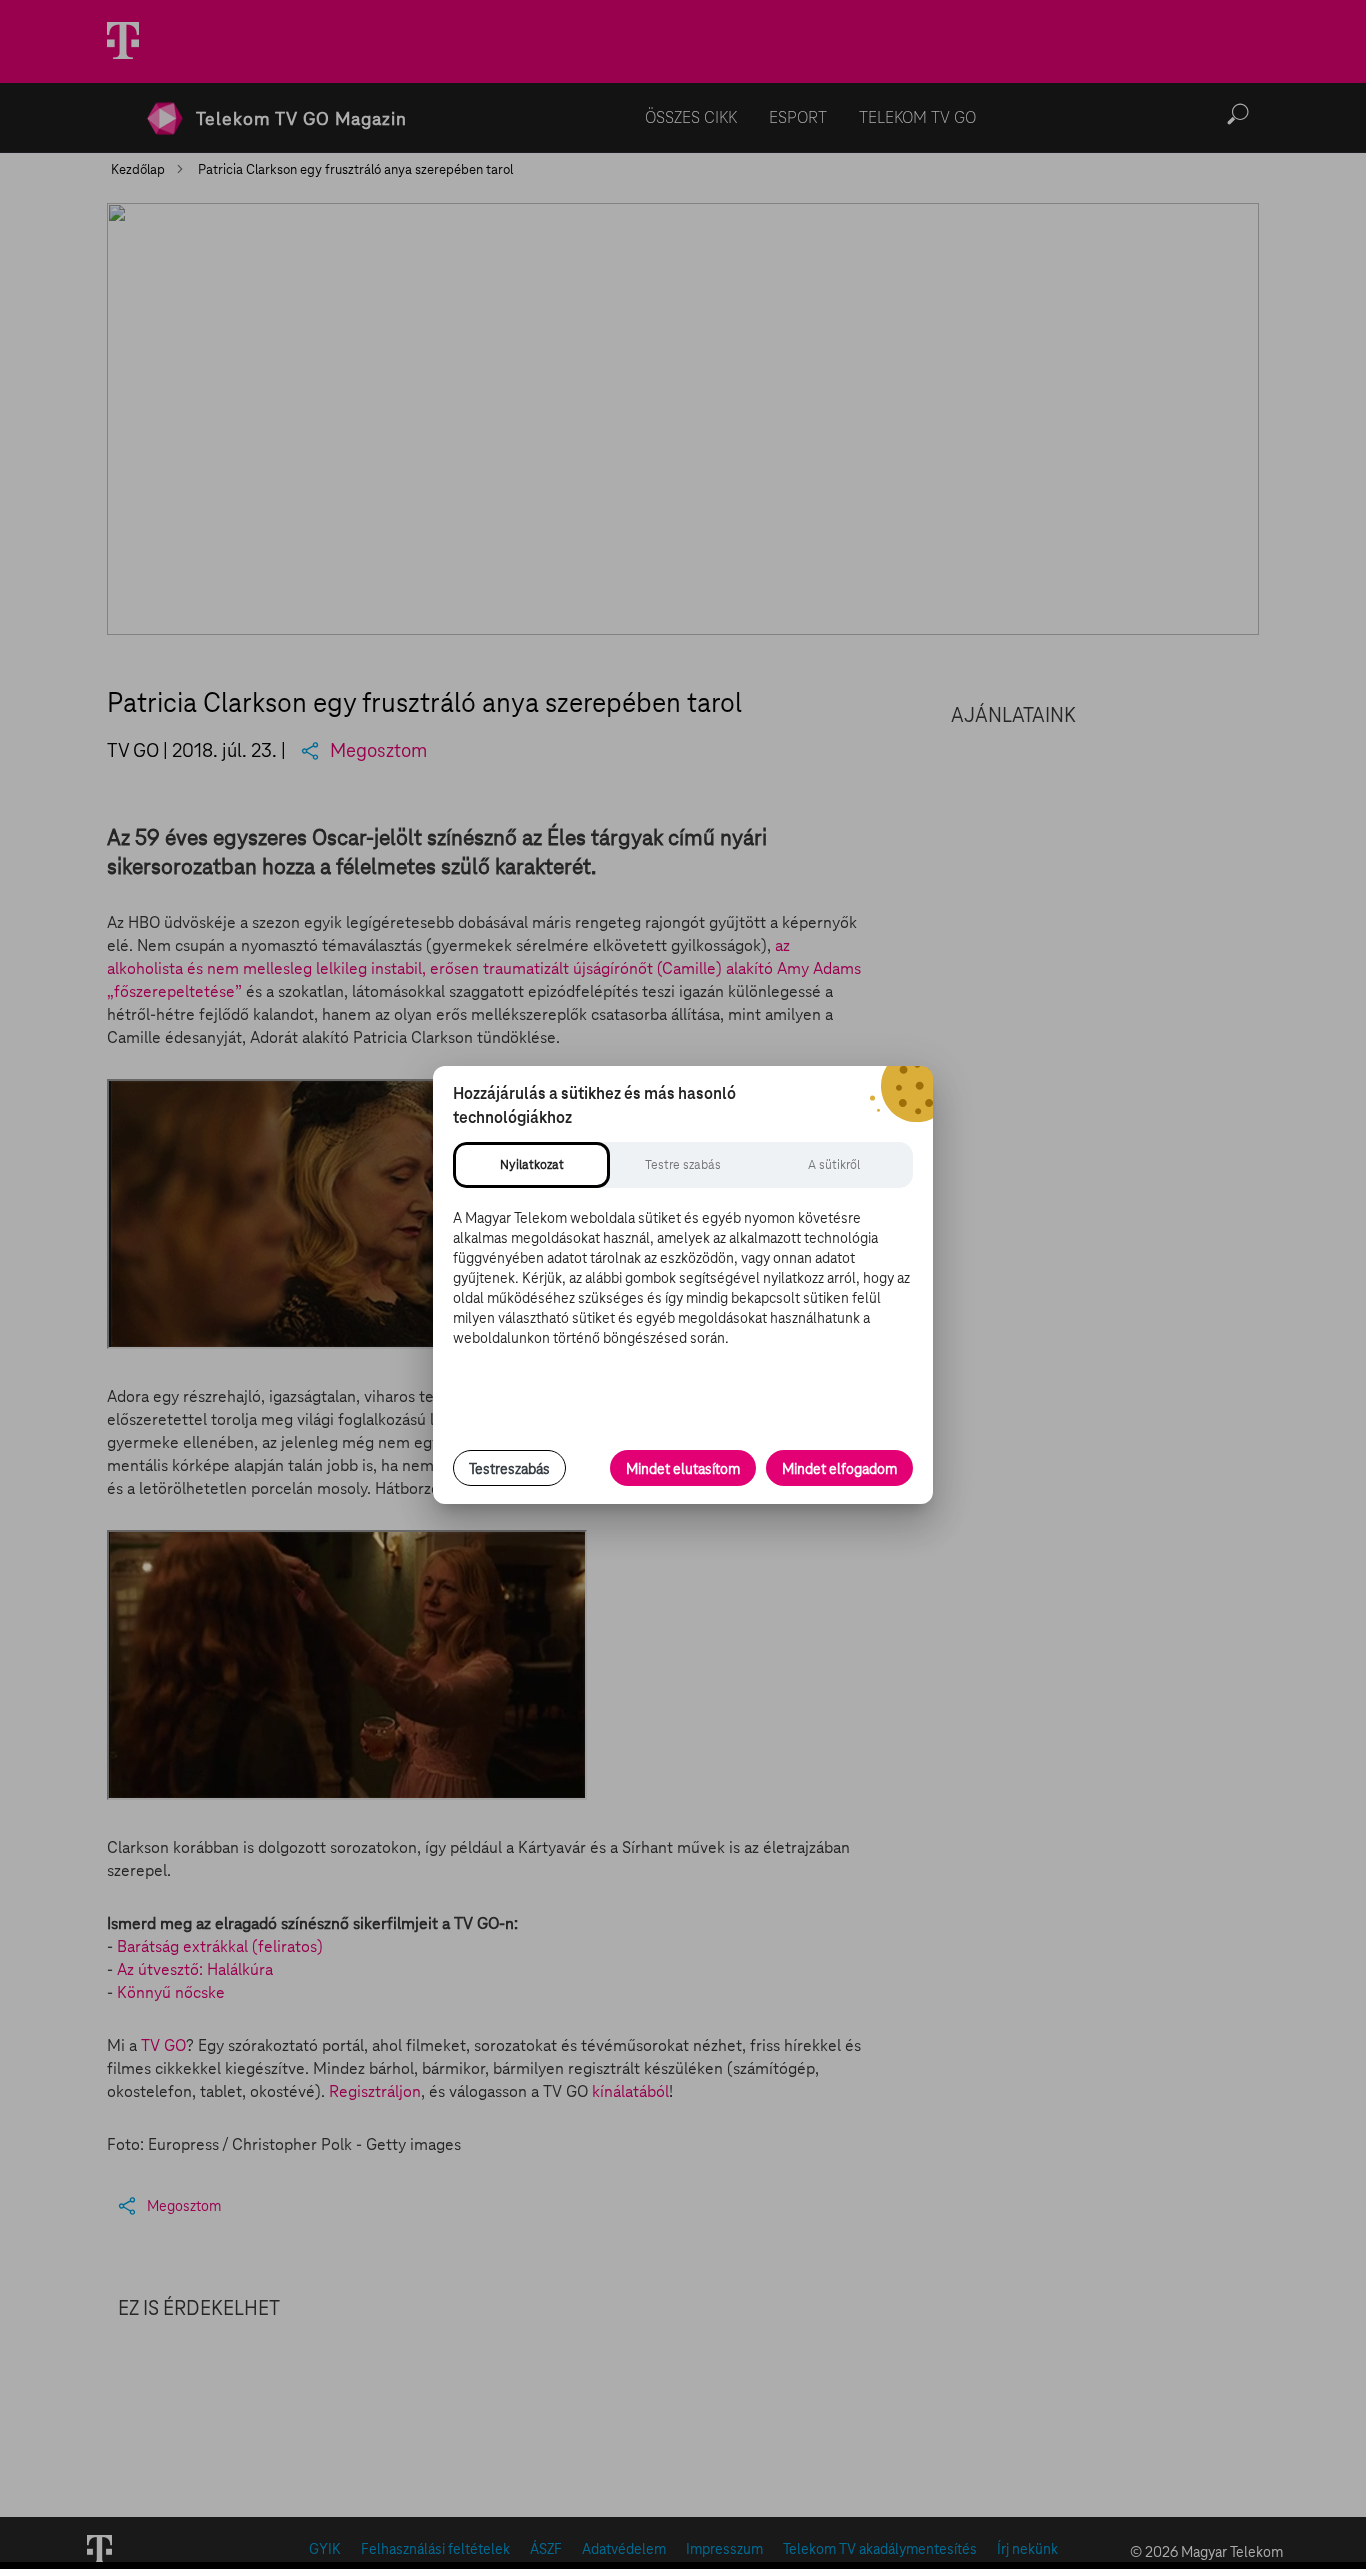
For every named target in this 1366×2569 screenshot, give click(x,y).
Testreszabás (509, 1469)
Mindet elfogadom (839, 1469)
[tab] (531, 1165)
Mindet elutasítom (683, 1469)
